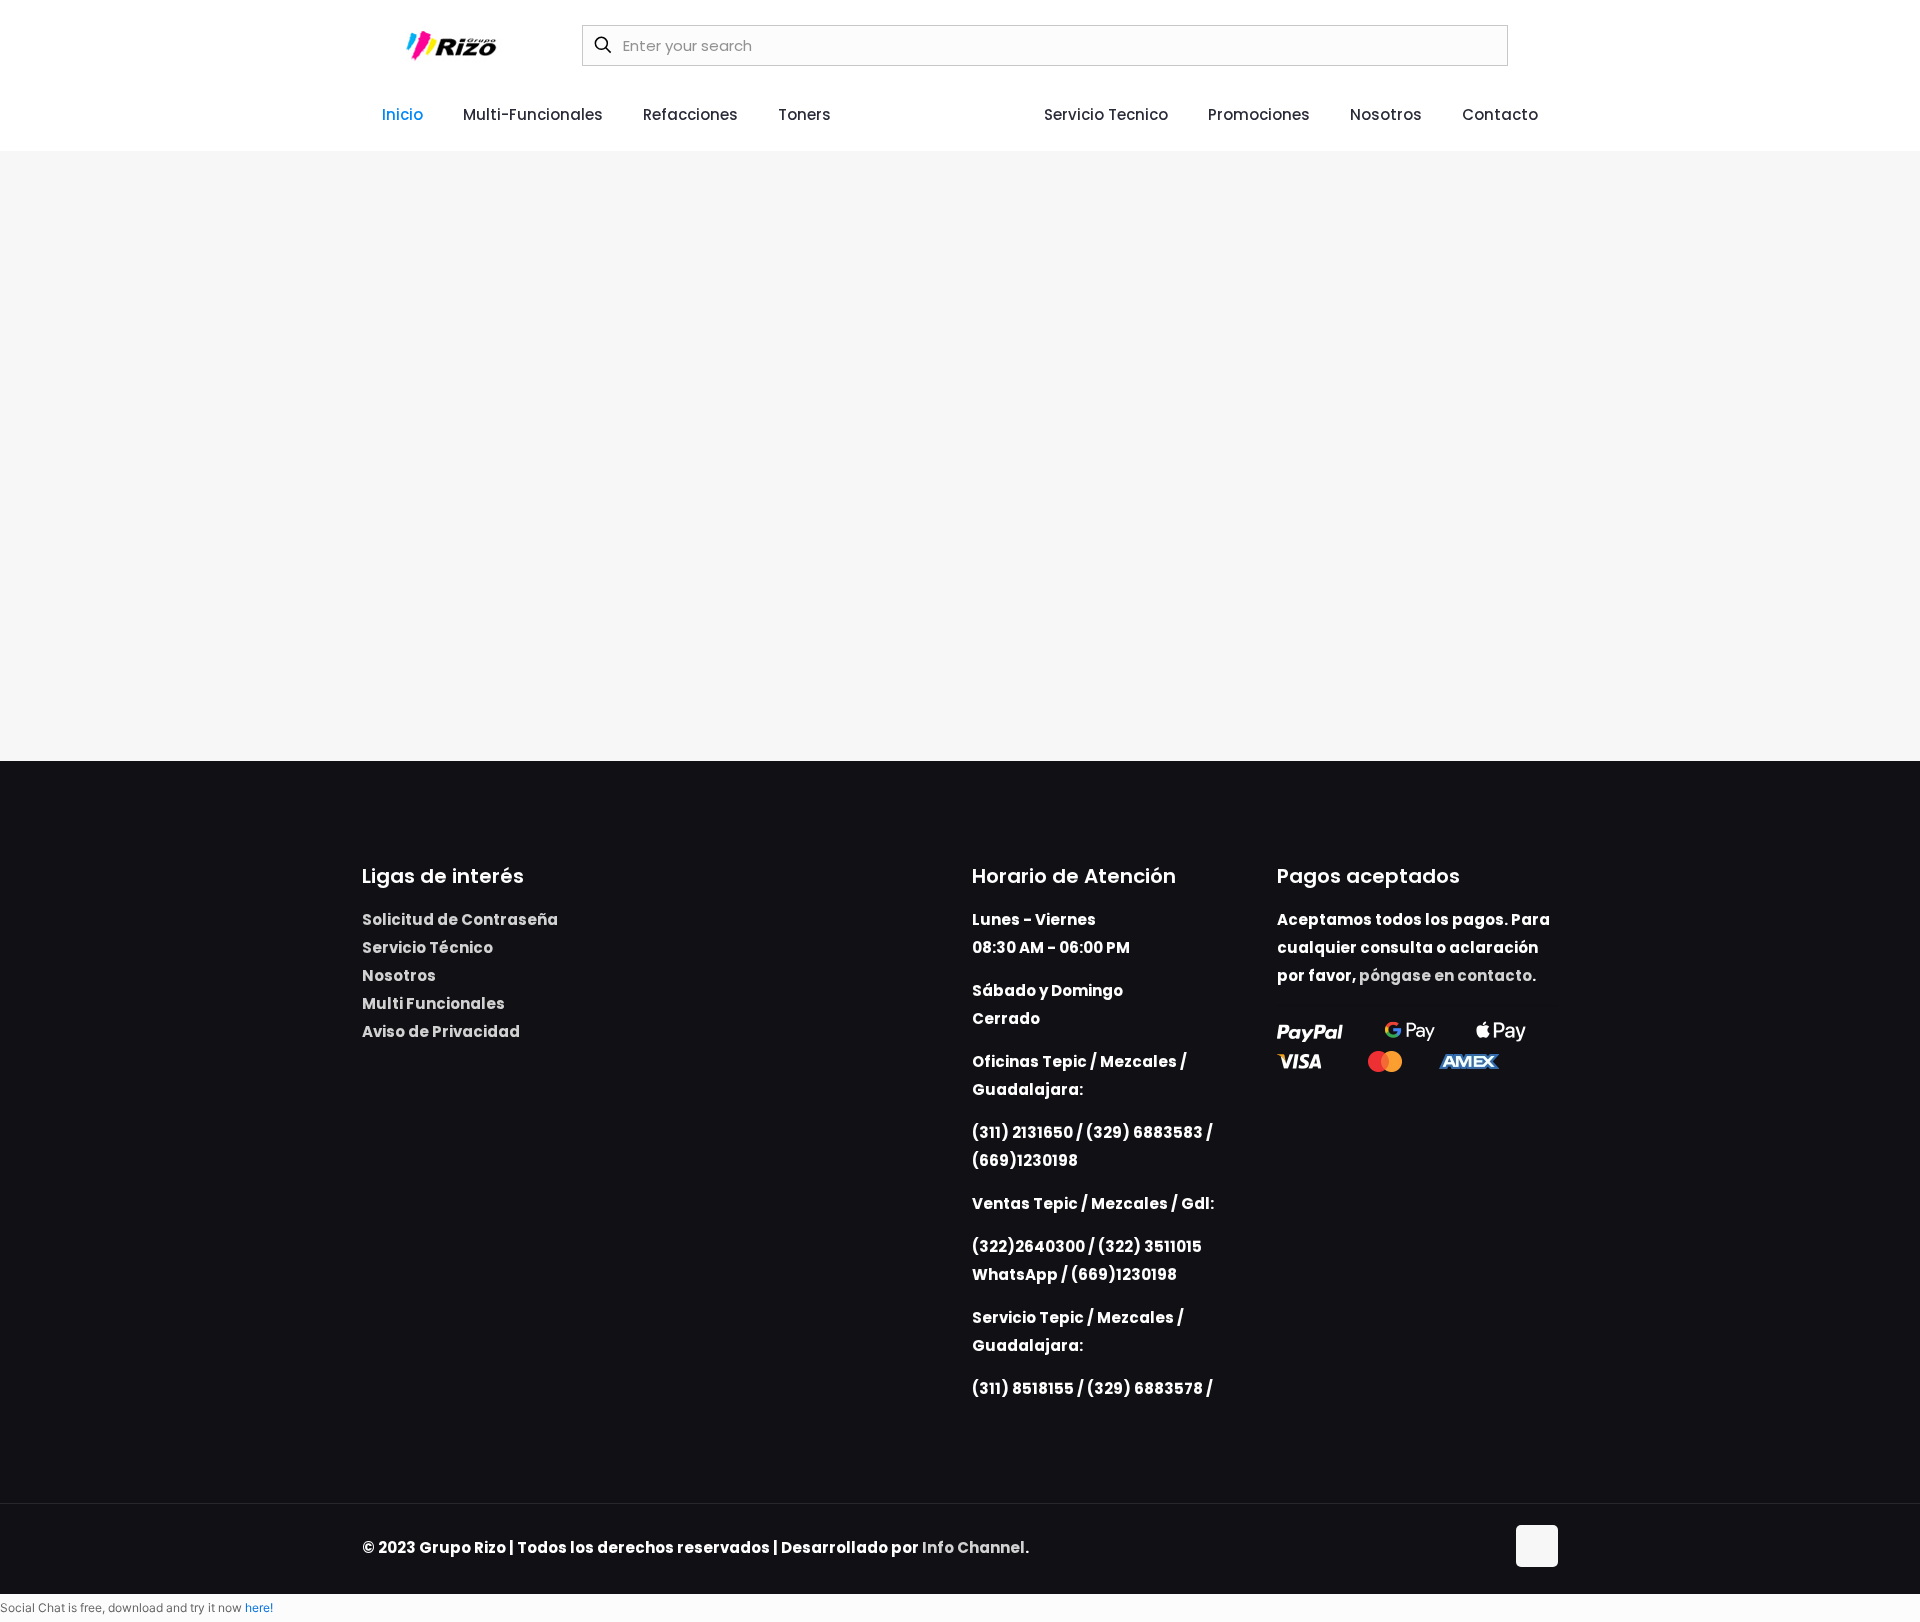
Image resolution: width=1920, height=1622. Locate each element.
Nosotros (399, 975)
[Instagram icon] (1488, 1547)
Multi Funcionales (433, 1003)
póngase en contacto (1445, 975)
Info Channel (973, 1547)
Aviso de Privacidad (441, 1031)
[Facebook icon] (1467, 1547)
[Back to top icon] (1537, 1546)
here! (259, 1607)
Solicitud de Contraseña (460, 919)
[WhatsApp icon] (1446, 1547)
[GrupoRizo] (454, 45)
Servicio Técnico (427, 947)
